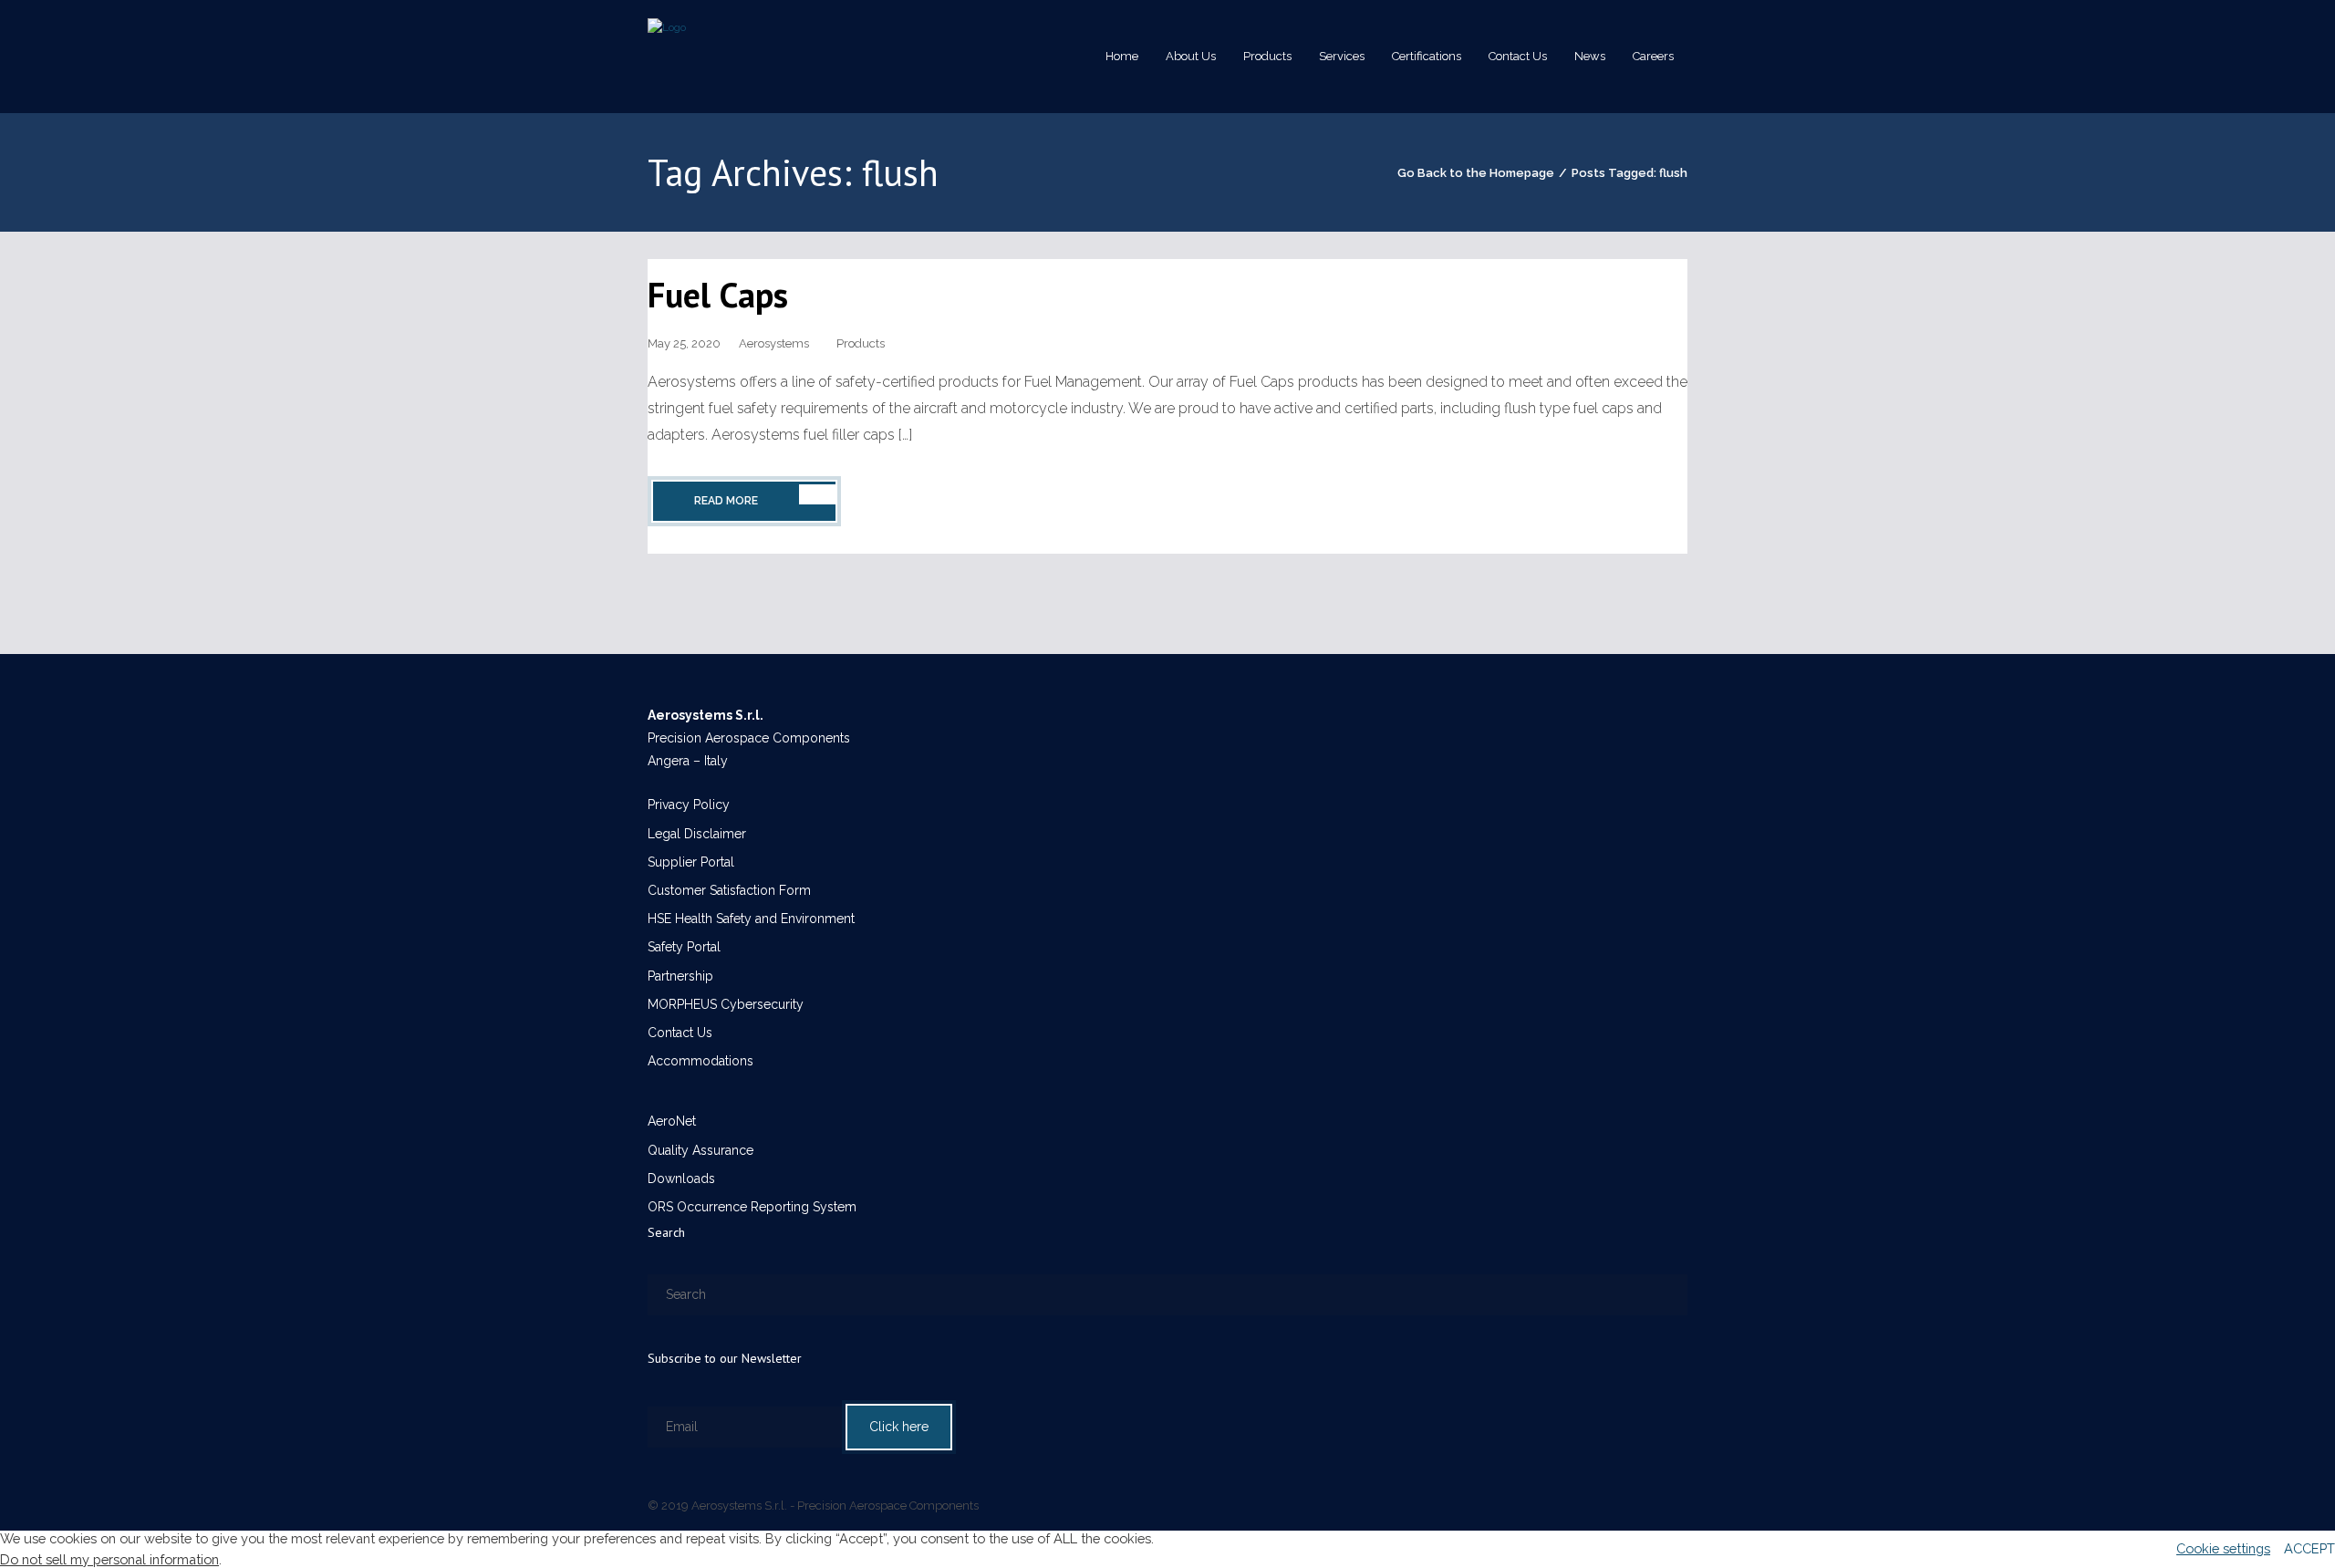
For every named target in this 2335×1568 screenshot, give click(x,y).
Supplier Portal (691, 862)
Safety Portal (684, 947)
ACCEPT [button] (2309, 1548)
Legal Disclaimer (697, 834)
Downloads (681, 1179)
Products (861, 343)
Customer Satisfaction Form (729, 890)
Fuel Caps (718, 294)
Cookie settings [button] (2223, 1548)
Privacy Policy (689, 805)
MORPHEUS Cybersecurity (726, 1004)
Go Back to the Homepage (1476, 173)
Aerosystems (774, 343)
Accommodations (700, 1061)
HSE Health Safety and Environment (751, 919)
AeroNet (672, 1121)
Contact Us (680, 1033)
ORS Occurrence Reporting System (752, 1207)
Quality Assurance (700, 1150)
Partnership (680, 976)
